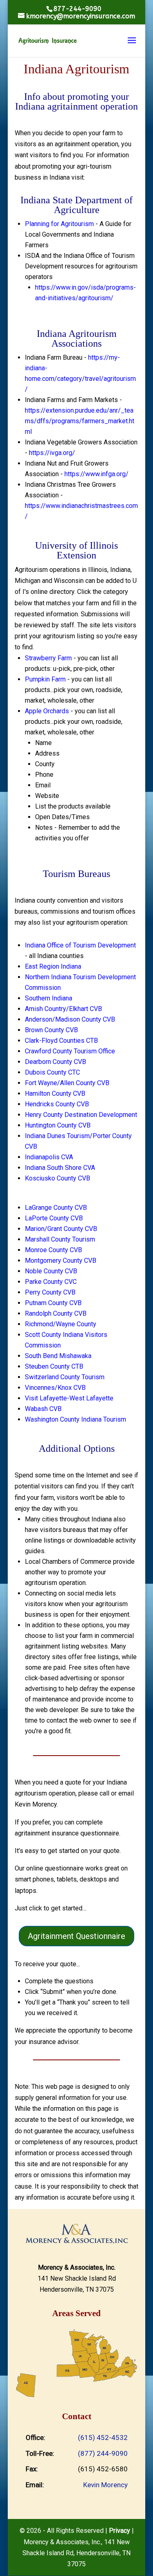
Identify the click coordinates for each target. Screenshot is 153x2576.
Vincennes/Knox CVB (55, 1388)
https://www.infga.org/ (96, 474)
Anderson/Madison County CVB (70, 1019)
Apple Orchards (47, 711)
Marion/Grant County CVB (61, 1229)
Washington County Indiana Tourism (75, 1419)
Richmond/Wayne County (61, 1324)
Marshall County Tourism (60, 1239)
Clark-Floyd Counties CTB (61, 1041)
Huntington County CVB (58, 1125)
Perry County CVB (50, 1292)
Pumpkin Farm (45, 679)
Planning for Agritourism (59, 224)
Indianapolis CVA (49, 1157)
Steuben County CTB (54, 1366)
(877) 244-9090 (103, 2453)
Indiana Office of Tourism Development (80, 945)
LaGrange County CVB (56, 1208)
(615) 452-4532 (103, 2438)
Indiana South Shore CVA (60, 1168)
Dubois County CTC (52, 1072)
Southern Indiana (49, 998)
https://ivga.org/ (52, 453)
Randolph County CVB (56, 1313)
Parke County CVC (51, 1282)
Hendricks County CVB (57, 1104)
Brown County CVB (51, 1030)
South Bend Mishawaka (58, 1356)
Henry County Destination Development (81, 1115)
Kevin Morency (105, 2485)
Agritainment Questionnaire (76, 1936)
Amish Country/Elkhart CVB (63, 1009)
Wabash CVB (43, 1409)
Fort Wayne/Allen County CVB (67, 1083)
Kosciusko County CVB (58, 1178)
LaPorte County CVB (54, 1218)
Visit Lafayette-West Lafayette (69, 1398)
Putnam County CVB (53, 1303)
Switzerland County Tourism (65, 1377)
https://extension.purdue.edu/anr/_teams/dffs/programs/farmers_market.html (80, 421)
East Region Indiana (53, 966)
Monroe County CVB (53, 1250)
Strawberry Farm (48, 658)
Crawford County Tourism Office (70, 1051)
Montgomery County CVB (61, 1261)
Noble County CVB (51, 1271)
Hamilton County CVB (55, 1093)
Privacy (120, 2531)
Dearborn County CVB (55, 1062)
